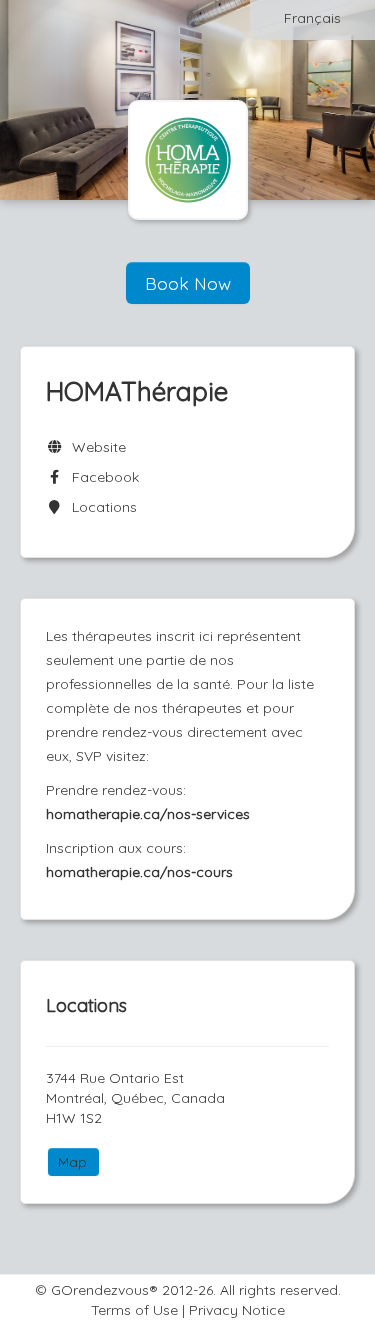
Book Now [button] (188, 283)
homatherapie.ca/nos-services (148, 814)
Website (95, 447)
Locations (100, 507)
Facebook (101, 477)
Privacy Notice (237, 1310)
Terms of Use (134, 1310)
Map (72, 1162)
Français (312, 18)
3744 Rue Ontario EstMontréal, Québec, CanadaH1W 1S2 (135, 1098)
